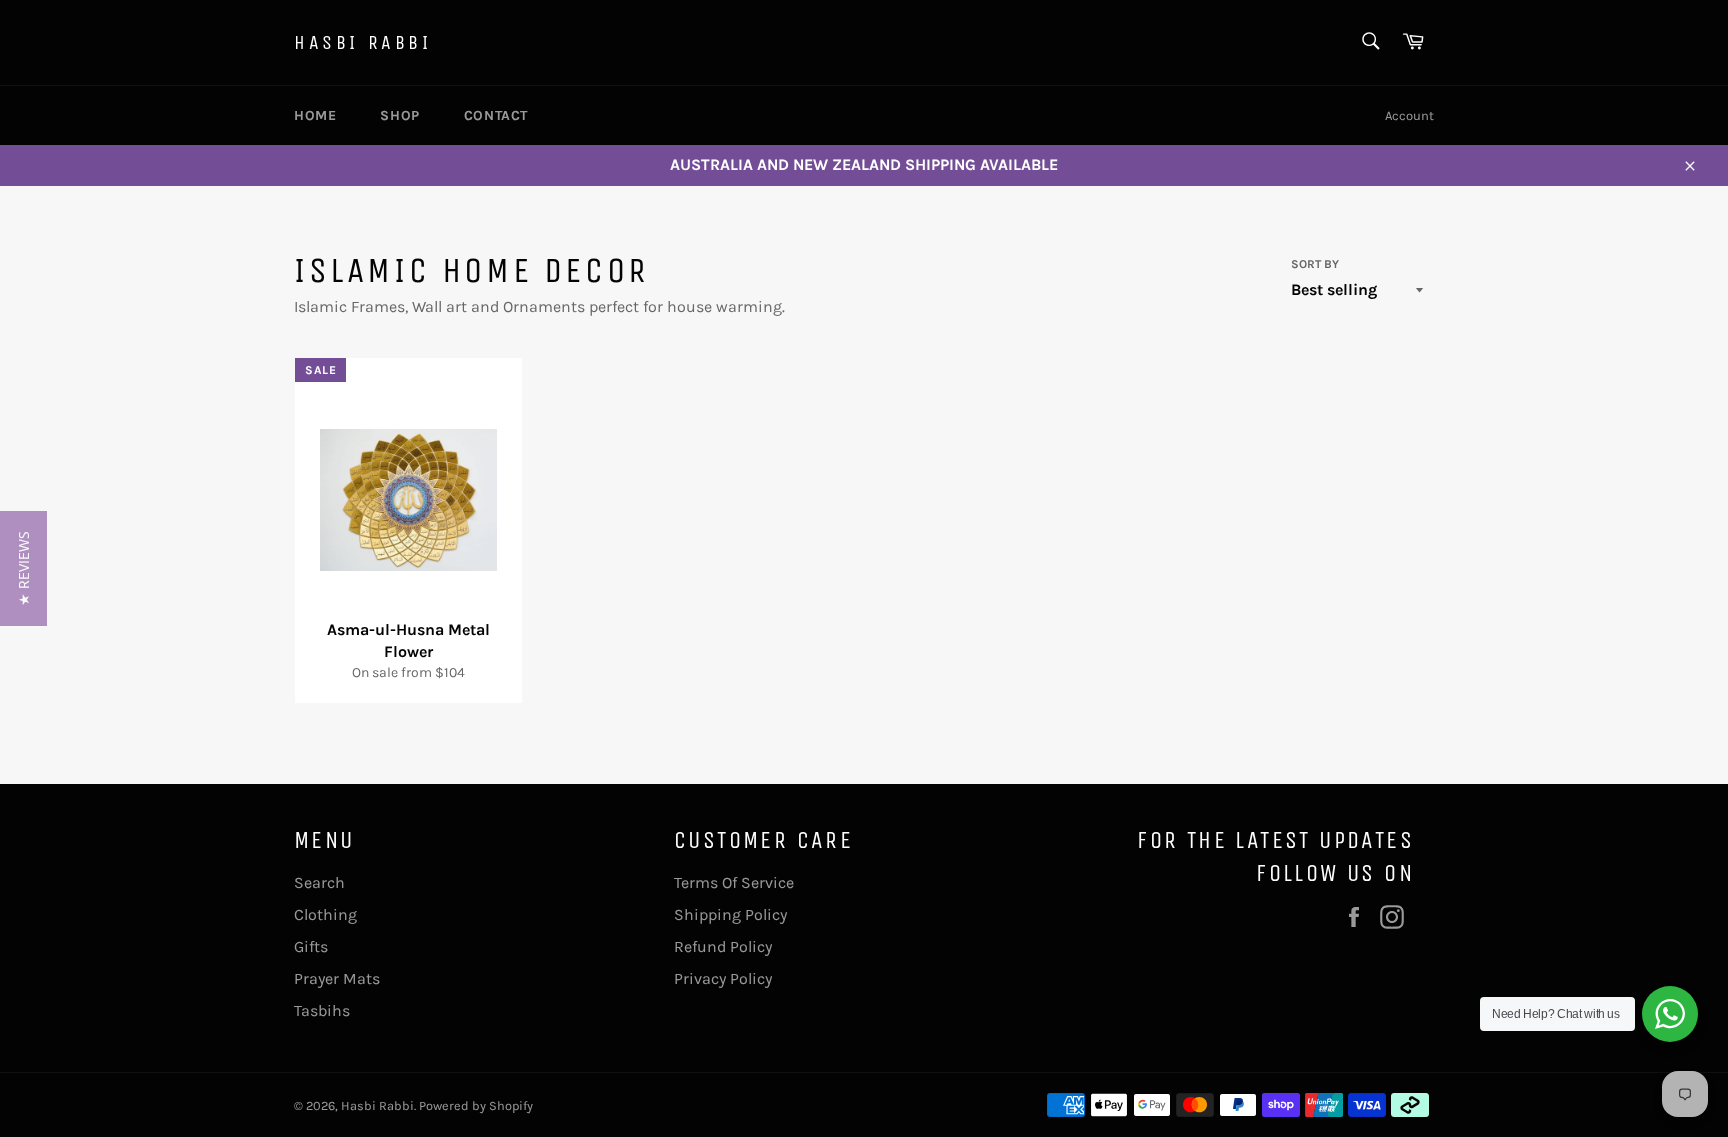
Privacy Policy (723, 978)
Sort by (1315, 264)
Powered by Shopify (476, 1105)
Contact (496, 115)
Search (319, 882)
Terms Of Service (734, 882)
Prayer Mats (337, 978)
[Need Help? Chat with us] (1670, 1014)
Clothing (325, 914)
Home (315, 115)
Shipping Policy (730, 914)
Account (1409, 115)
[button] (23, 568)
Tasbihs (322, 1010)
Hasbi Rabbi (363, 42)
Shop (399, 115)
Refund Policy (723, 946)
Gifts (311, 946)
